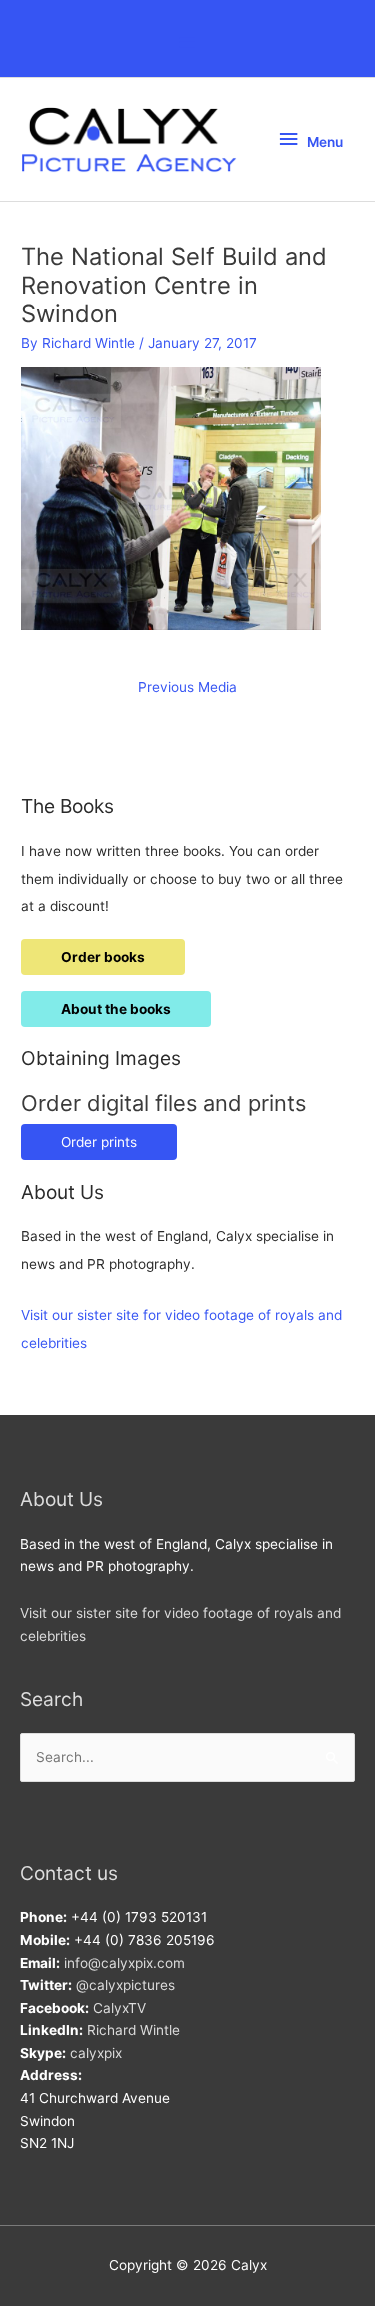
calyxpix (96, 2053)
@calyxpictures (125, 1985)
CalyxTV (119, 2008)
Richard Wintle (133, 2030)
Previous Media (187, 687)
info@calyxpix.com (124, 1963)
